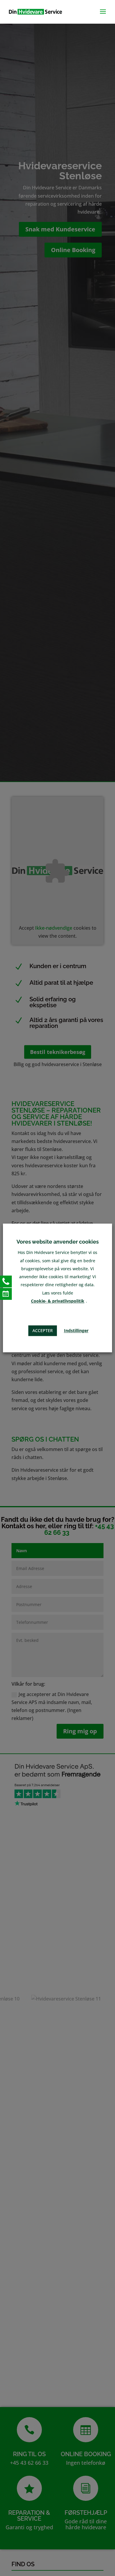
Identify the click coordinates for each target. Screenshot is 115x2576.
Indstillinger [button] (76, 1331)
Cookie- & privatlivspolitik (58, 1301)
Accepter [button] (43, 1331)
